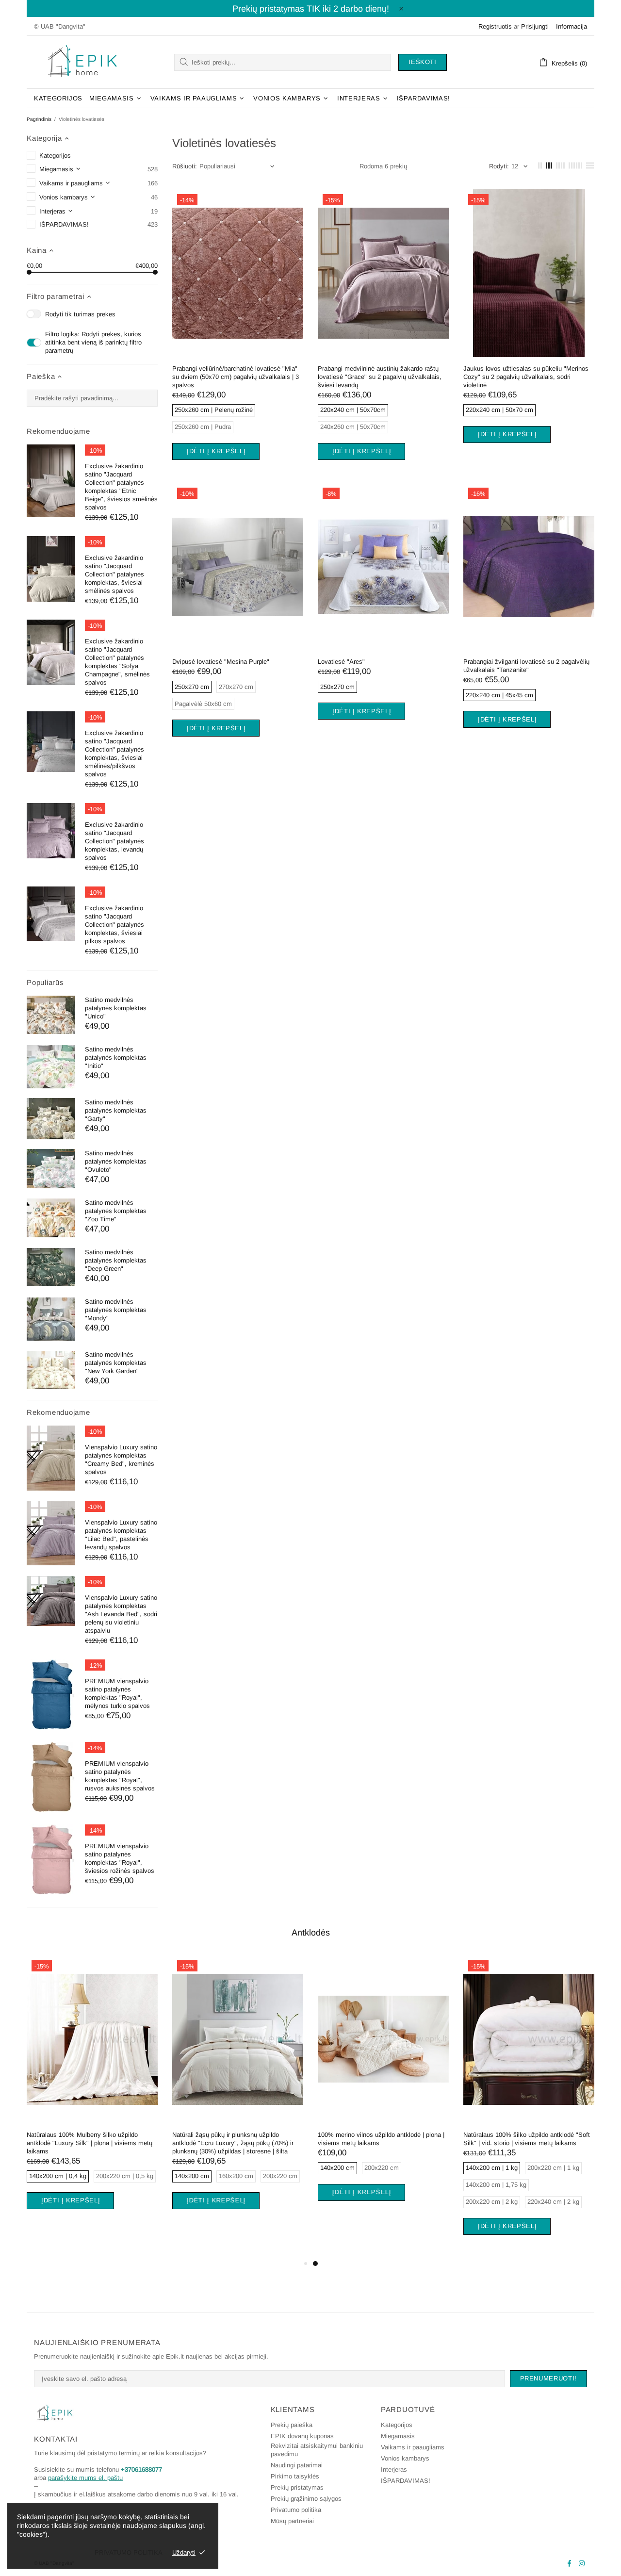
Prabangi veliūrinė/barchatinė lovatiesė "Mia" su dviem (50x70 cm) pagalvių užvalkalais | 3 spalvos (236, 377)
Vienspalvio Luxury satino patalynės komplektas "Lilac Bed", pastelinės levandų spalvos (121, 1535)
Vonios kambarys (405, 2458)
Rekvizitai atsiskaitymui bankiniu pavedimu (317, 2450)
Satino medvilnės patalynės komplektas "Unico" (116, 1008)
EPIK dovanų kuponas (302, 2436)
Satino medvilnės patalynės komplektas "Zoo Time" (116, 1211)
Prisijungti (535, 26)
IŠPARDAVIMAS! (406, 2481)
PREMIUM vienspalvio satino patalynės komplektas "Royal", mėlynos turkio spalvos (117, 1693)
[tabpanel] (92, 2094)
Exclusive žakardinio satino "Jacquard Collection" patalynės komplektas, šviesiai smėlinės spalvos (114, 574)
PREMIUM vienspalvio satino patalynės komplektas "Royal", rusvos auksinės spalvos (120, 1776)
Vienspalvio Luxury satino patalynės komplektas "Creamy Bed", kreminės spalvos (121, 1460)
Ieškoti (423, 62)
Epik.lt (82, 62)
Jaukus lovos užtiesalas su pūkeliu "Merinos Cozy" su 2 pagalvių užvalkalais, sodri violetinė (526, 377)
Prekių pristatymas (297, 2487)
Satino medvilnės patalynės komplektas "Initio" (116, 1058)
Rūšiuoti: (185, 166)
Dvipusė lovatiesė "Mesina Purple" (221, 662)
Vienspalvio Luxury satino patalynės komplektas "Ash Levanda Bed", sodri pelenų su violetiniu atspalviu (121, 1614)
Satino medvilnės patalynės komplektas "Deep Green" (116, 1260)
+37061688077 (141, 2469)
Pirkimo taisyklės (295, 2476)
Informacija (572, 26)
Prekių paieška (292, 2425)
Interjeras (394, 2469)
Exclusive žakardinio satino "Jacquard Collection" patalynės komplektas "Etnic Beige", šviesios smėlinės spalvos (121, 487)
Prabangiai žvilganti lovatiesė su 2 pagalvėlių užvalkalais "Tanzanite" (526, 666)
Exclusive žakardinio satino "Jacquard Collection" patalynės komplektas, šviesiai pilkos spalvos (114, 925)
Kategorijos (397, 2425)
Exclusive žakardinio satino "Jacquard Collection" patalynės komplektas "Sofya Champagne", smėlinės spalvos (117, 662)
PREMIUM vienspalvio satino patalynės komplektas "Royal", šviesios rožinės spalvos (120, 1858)
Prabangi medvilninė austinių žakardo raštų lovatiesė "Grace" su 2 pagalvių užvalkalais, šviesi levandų (380, 377)
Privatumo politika (296, 2510)
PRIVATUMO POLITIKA (129, 2552)
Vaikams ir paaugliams (413, 2447)
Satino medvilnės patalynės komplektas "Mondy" (116, 1310)
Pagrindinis (39, 119)
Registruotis (495, 26)
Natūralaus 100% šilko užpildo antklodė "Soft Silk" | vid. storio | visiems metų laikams (527, 2139)
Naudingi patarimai (297, 2465)
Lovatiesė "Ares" (341, 662)
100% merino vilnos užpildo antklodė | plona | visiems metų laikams (381, 2139)
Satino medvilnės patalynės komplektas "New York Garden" (116, 1363)
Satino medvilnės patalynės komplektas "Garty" (116, 1110)
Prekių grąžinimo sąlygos (306, 2499)
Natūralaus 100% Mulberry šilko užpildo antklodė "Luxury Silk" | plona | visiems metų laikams (90, 2143)
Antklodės (311, 1933)
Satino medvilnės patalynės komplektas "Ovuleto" (116, 1161)
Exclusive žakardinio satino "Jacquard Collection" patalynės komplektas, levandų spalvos (114, 841)
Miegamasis (398, 2436)
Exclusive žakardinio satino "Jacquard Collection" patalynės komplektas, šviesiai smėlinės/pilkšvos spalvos (114, 754)
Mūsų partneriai (292, 2521)
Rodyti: (499, 166)
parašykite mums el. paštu (85, 2478)
